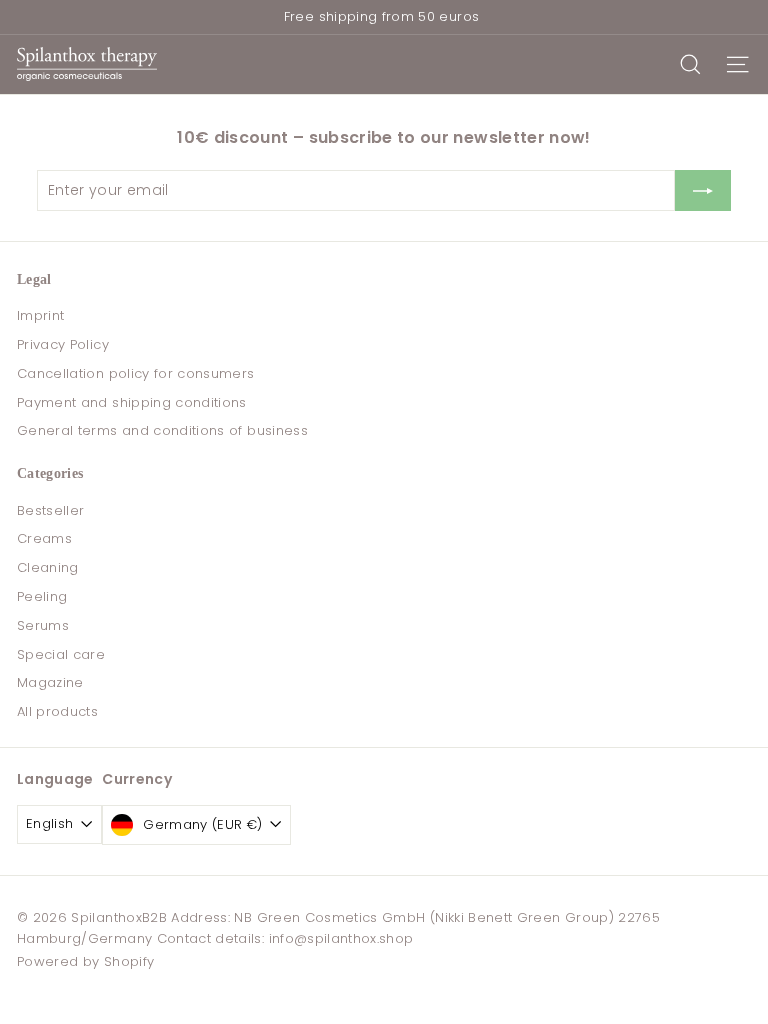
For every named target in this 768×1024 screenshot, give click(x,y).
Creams (44, 538)
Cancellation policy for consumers (136, 373)
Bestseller (51, 510)
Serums (43, 625)
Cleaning (48, 567)
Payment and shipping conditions (132, 402)
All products (57, 711)
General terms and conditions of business (162, 430)
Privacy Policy (63, 344)
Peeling (42, 596)
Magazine (50, 682)
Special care (61, 654)
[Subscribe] (703, 190)
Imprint (40, 315)
